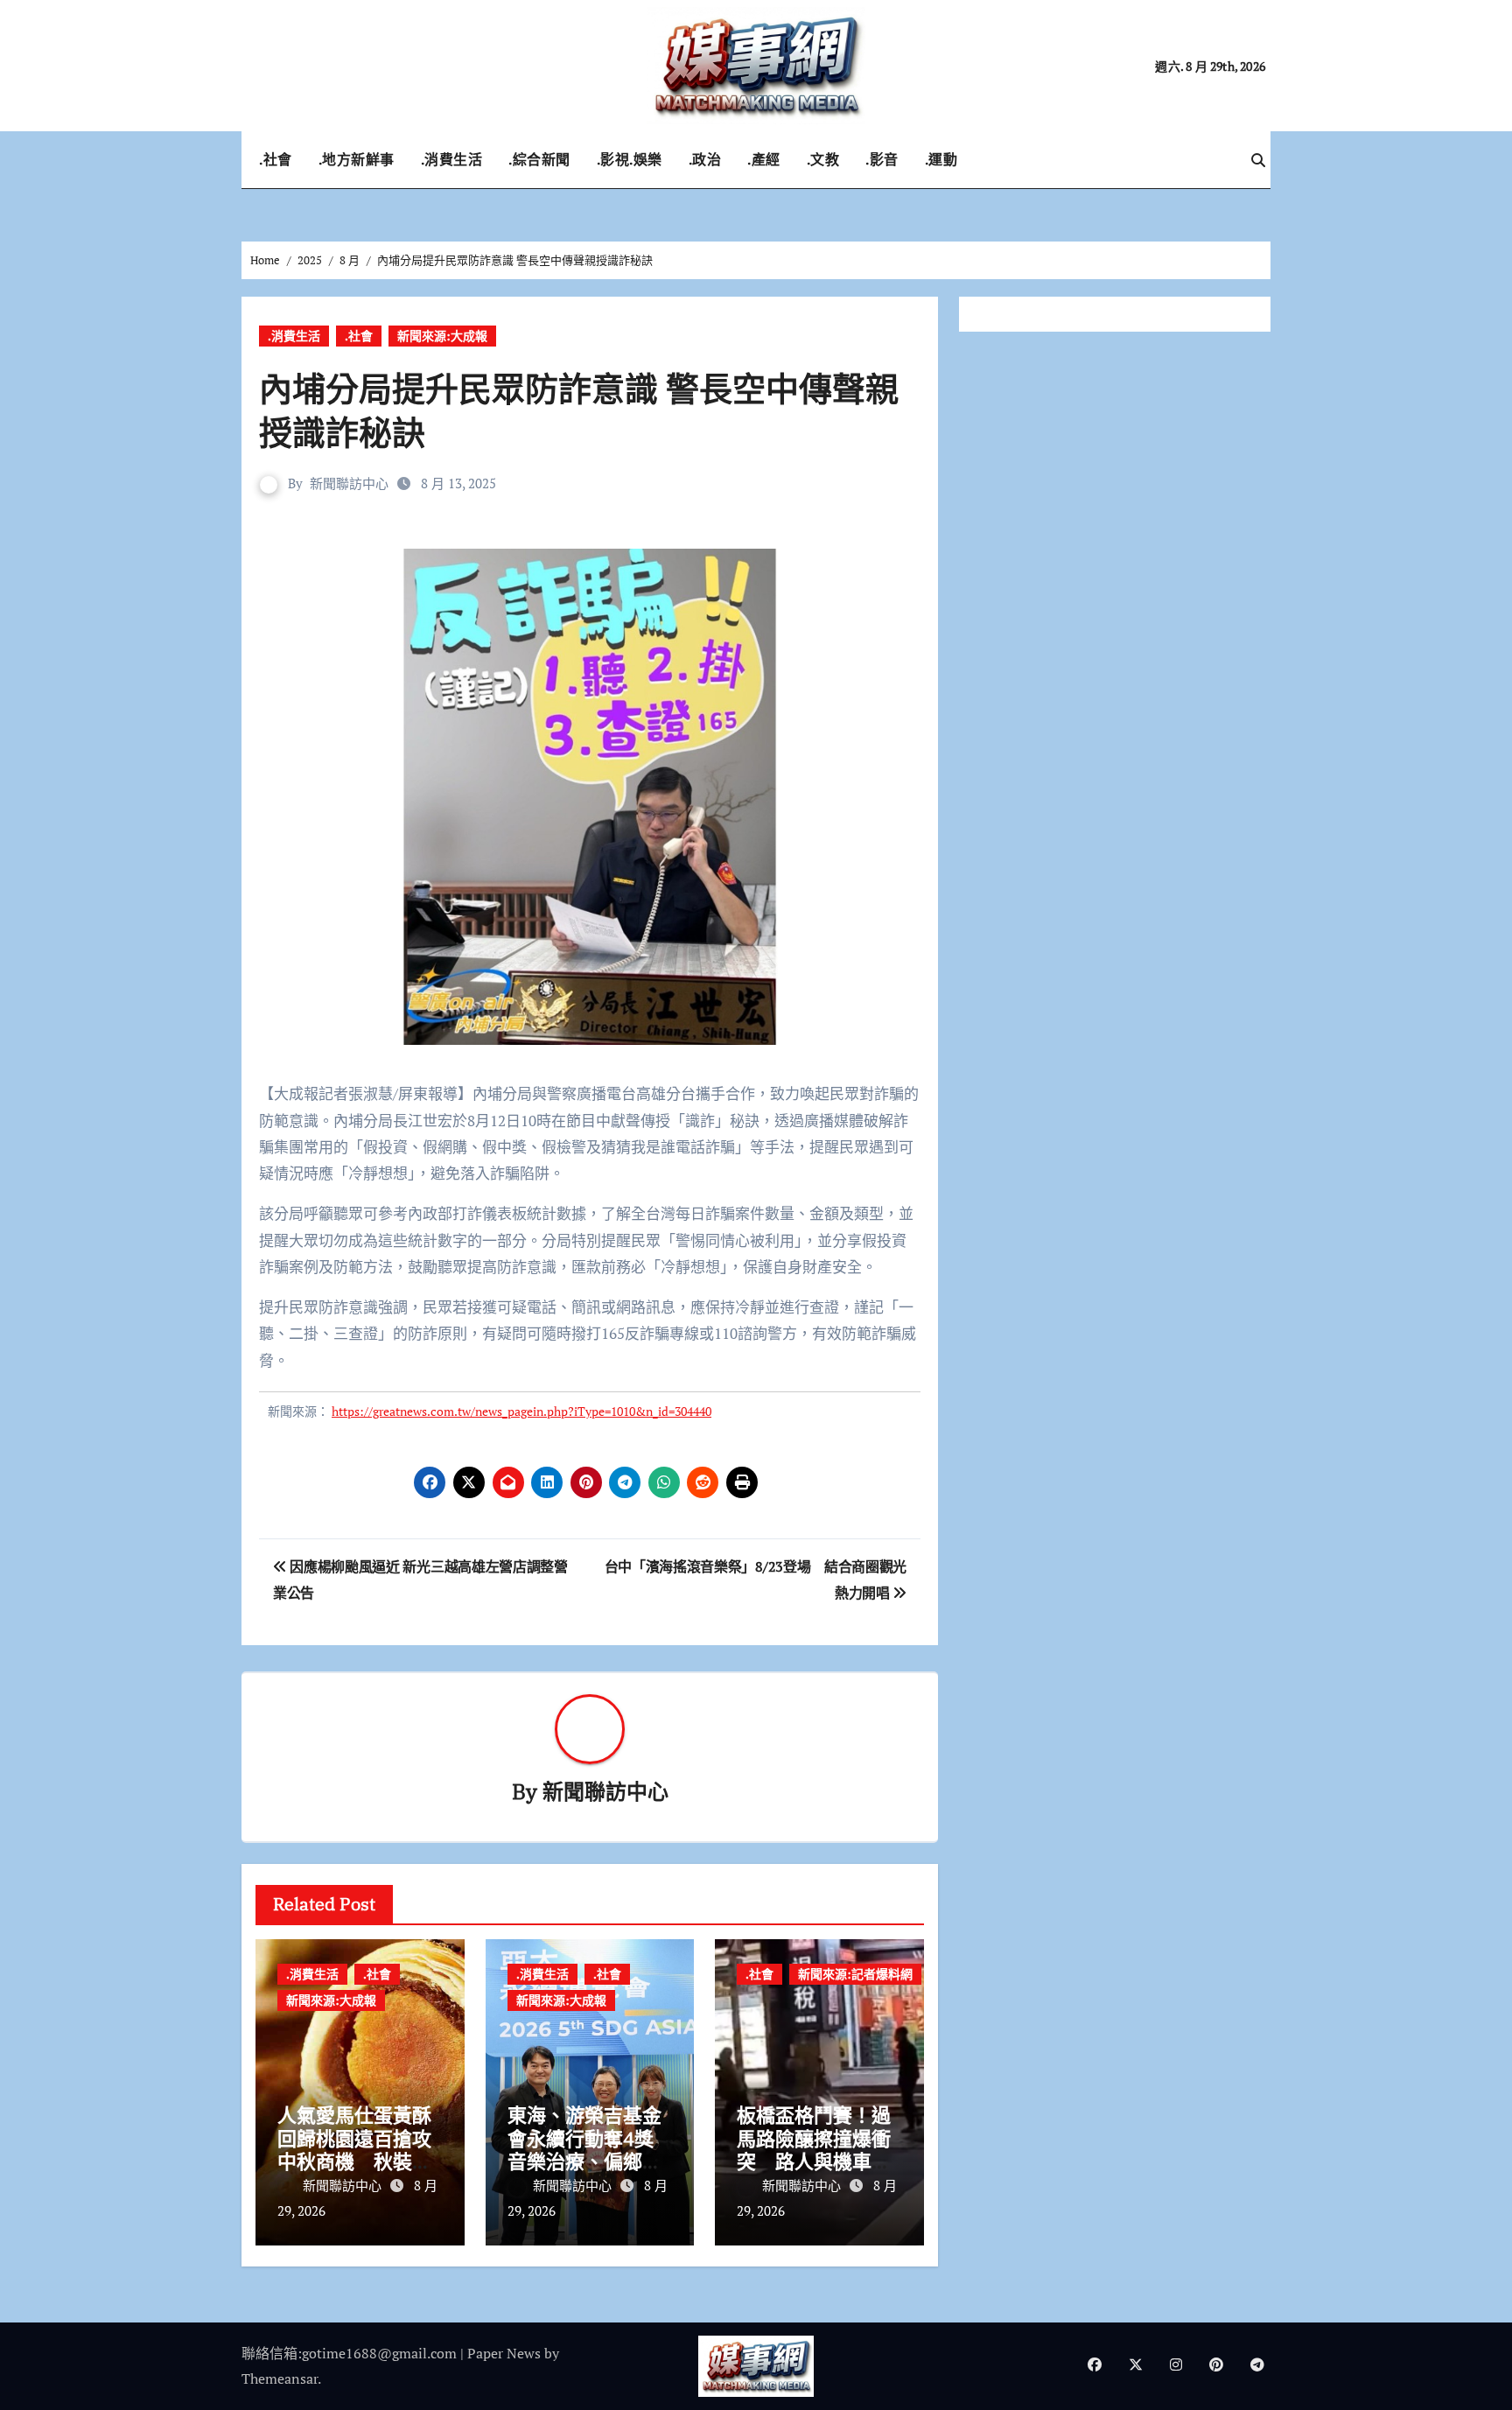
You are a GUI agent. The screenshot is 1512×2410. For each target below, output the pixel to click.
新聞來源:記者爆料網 (855, 1974)
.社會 (276, 159)
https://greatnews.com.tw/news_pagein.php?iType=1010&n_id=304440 (521, 1411)
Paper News (504, 2353)
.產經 (764, 159)
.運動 (941, 159)
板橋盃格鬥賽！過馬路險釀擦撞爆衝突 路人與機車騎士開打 (814, 2149)
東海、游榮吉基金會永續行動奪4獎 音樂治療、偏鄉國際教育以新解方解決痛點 (584, 2161)
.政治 (705, 159)
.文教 (823, 159)
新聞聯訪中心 (349, 483)
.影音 (882, 159)
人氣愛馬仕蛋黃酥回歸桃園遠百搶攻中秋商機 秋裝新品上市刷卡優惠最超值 (354, 2161)
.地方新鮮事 (357, 159)
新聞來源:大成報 (442, 336)
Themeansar (280, 2378)
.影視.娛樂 (630, 159)
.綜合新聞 (539, 159)
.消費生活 (452, 159)
